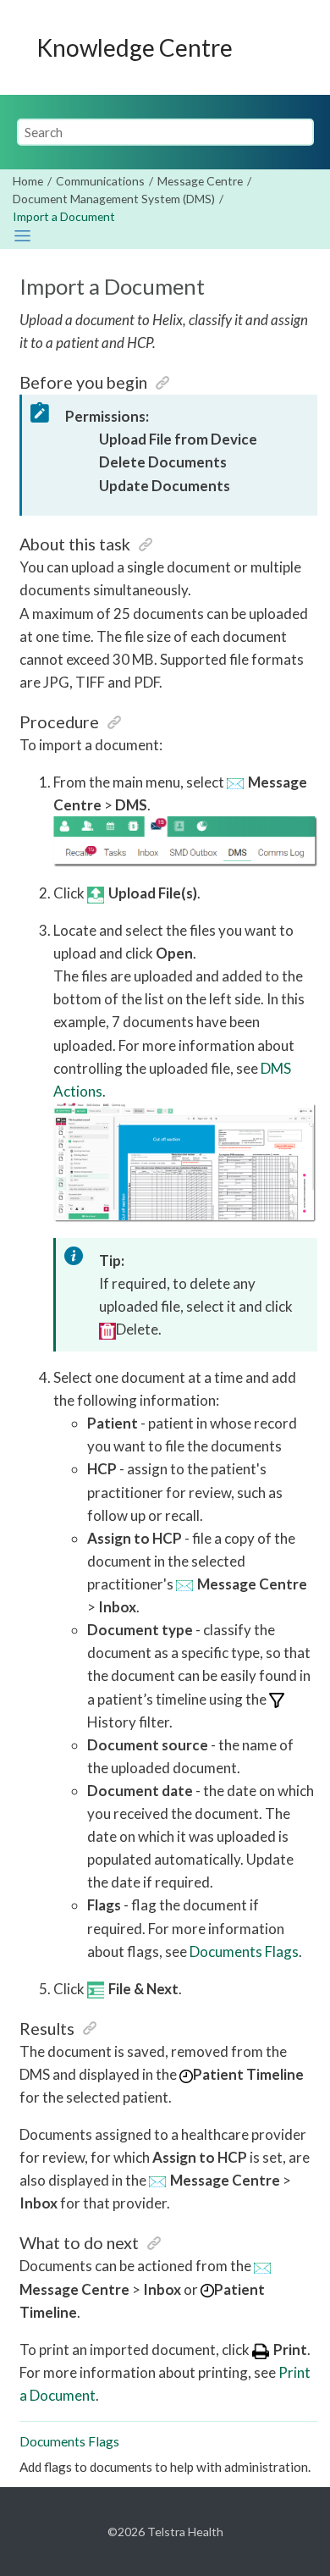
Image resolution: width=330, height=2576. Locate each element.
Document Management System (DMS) (114, 199)
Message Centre (200, 181)
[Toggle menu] (297, 47)
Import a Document (64, 216)
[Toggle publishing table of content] (22, 236)
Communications (100, 181)
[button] (162, 382)
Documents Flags (244, 1951)
